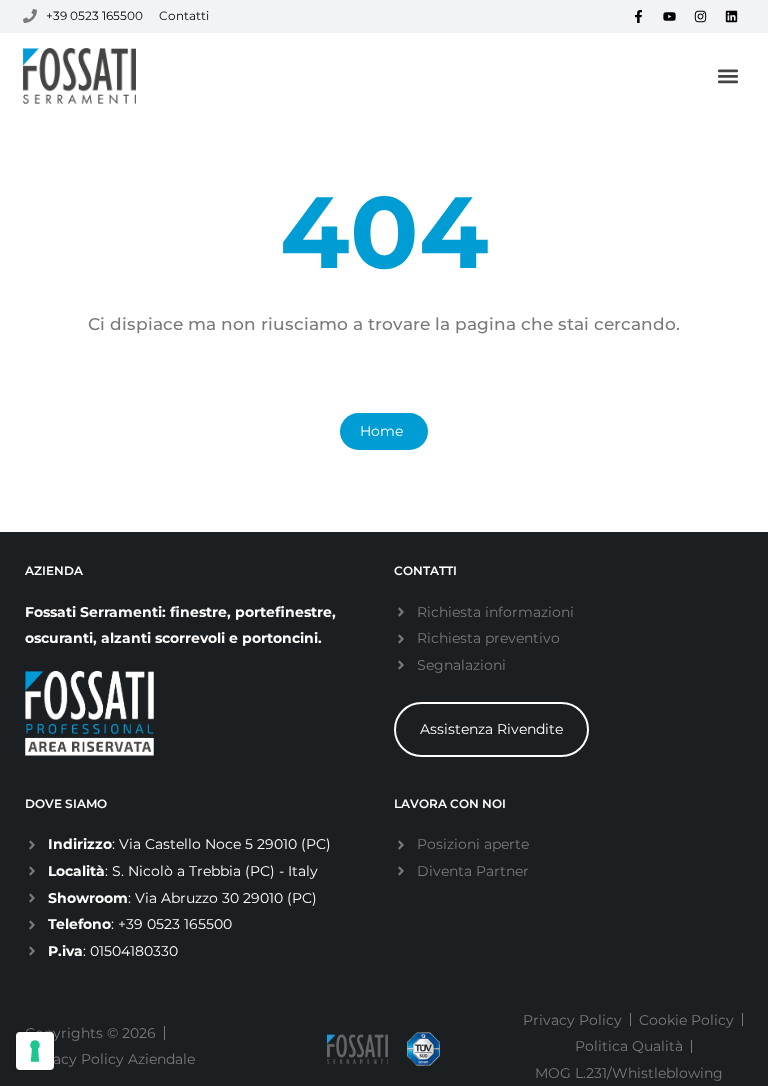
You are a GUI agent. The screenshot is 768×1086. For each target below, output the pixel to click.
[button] (728, 76)
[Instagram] (701, 16)
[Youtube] (670, 16)
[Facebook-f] (639, 16)
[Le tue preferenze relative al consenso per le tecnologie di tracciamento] (35, 1051)
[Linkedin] (732, 16)
